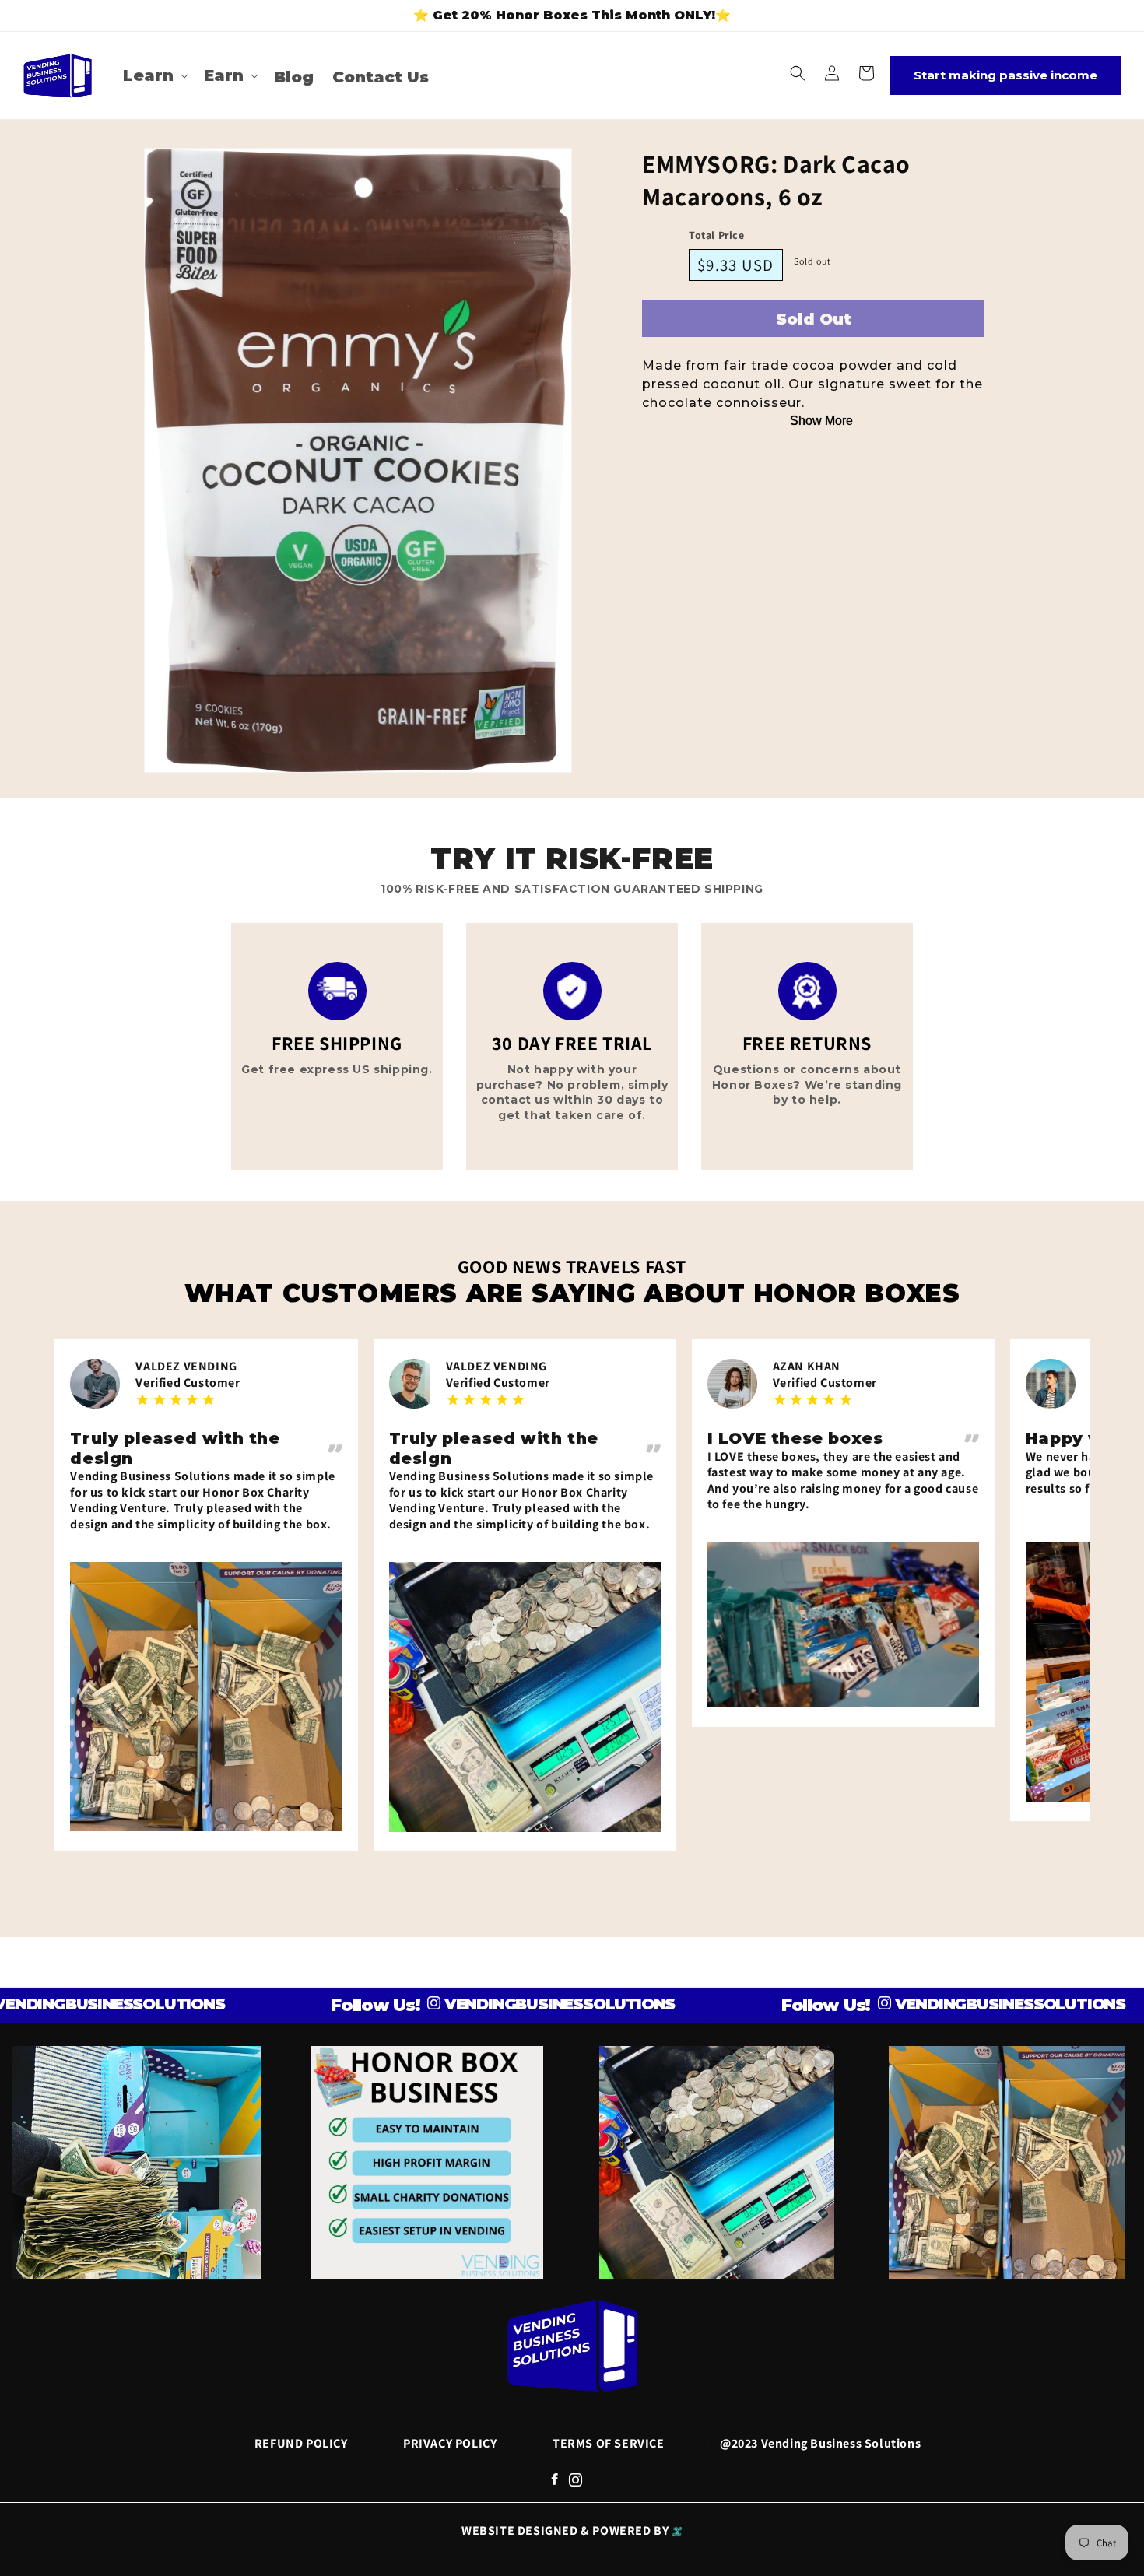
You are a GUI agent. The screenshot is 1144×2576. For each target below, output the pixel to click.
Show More (821, 421)
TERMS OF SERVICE (609, 2443)
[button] (154, 75)
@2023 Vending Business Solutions (820, 2443)
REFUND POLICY (301, 2443)
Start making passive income (1005, 75)
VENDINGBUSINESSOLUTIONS (480, 2004)
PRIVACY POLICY (450, 2443)
